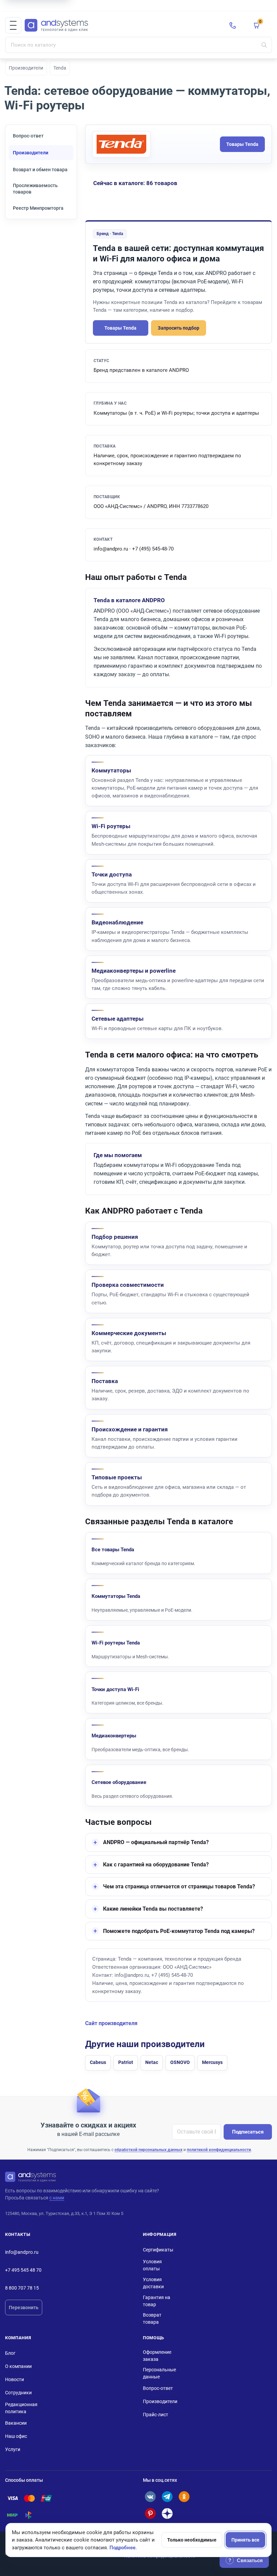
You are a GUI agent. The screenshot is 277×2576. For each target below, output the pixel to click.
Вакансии (16, 2423)
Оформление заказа (157, 2356)
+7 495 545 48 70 (23, 2270)
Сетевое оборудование (119, 1782)
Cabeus (98, 2062)
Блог (10, 2353)
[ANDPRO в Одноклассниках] (184, 2497)
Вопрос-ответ (28, 136)
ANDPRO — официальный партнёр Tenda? (156, 1842)
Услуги (13, 2449)
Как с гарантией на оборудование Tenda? (156, 1865)
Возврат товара (152, 2318)
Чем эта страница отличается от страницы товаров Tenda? (179, 1886)
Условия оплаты (152, 2265)
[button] (13, 25)
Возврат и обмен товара (40, 170)
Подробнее (122, 2548)
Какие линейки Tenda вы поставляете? (153, 1909)
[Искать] (264, 45)
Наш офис (16, 2436)
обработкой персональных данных (148, 2150)
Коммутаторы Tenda (116, 1596)
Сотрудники (18, 2393)
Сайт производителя (111, 2023)
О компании (18, 2366)
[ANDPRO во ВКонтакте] (150, 2497)
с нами (57, 2198)
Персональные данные (159, 2373)
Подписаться (248, 2132)
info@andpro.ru (22, 2252)
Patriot (126, 2062)
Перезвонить (24, 2307)
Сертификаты (158, 2250)
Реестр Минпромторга (38, 208)
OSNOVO (180, 2062)
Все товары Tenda (113, 1550)
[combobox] (138, 45)
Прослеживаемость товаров (35, 189)
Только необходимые (192, 2540)
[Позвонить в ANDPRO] (233, 25)
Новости (15, 2379)
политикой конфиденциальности (219, 2150)
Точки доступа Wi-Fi (115, 1689)
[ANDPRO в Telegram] (167, 2497)
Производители (26, 68)
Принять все (245, 2540)
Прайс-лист (156, 2415)
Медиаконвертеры (114, 1736)
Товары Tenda (242, 144)
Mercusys (212, 2062)
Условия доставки (153, 2283)
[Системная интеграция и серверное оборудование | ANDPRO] (122, 25)
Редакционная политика (21, 2408)
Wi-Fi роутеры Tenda (116, 1643)
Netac (152, 2062)
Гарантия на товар (157, 2301)
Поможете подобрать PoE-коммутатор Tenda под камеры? (179, 1931)
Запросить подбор (179, 328)
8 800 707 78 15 (22, 2288)
